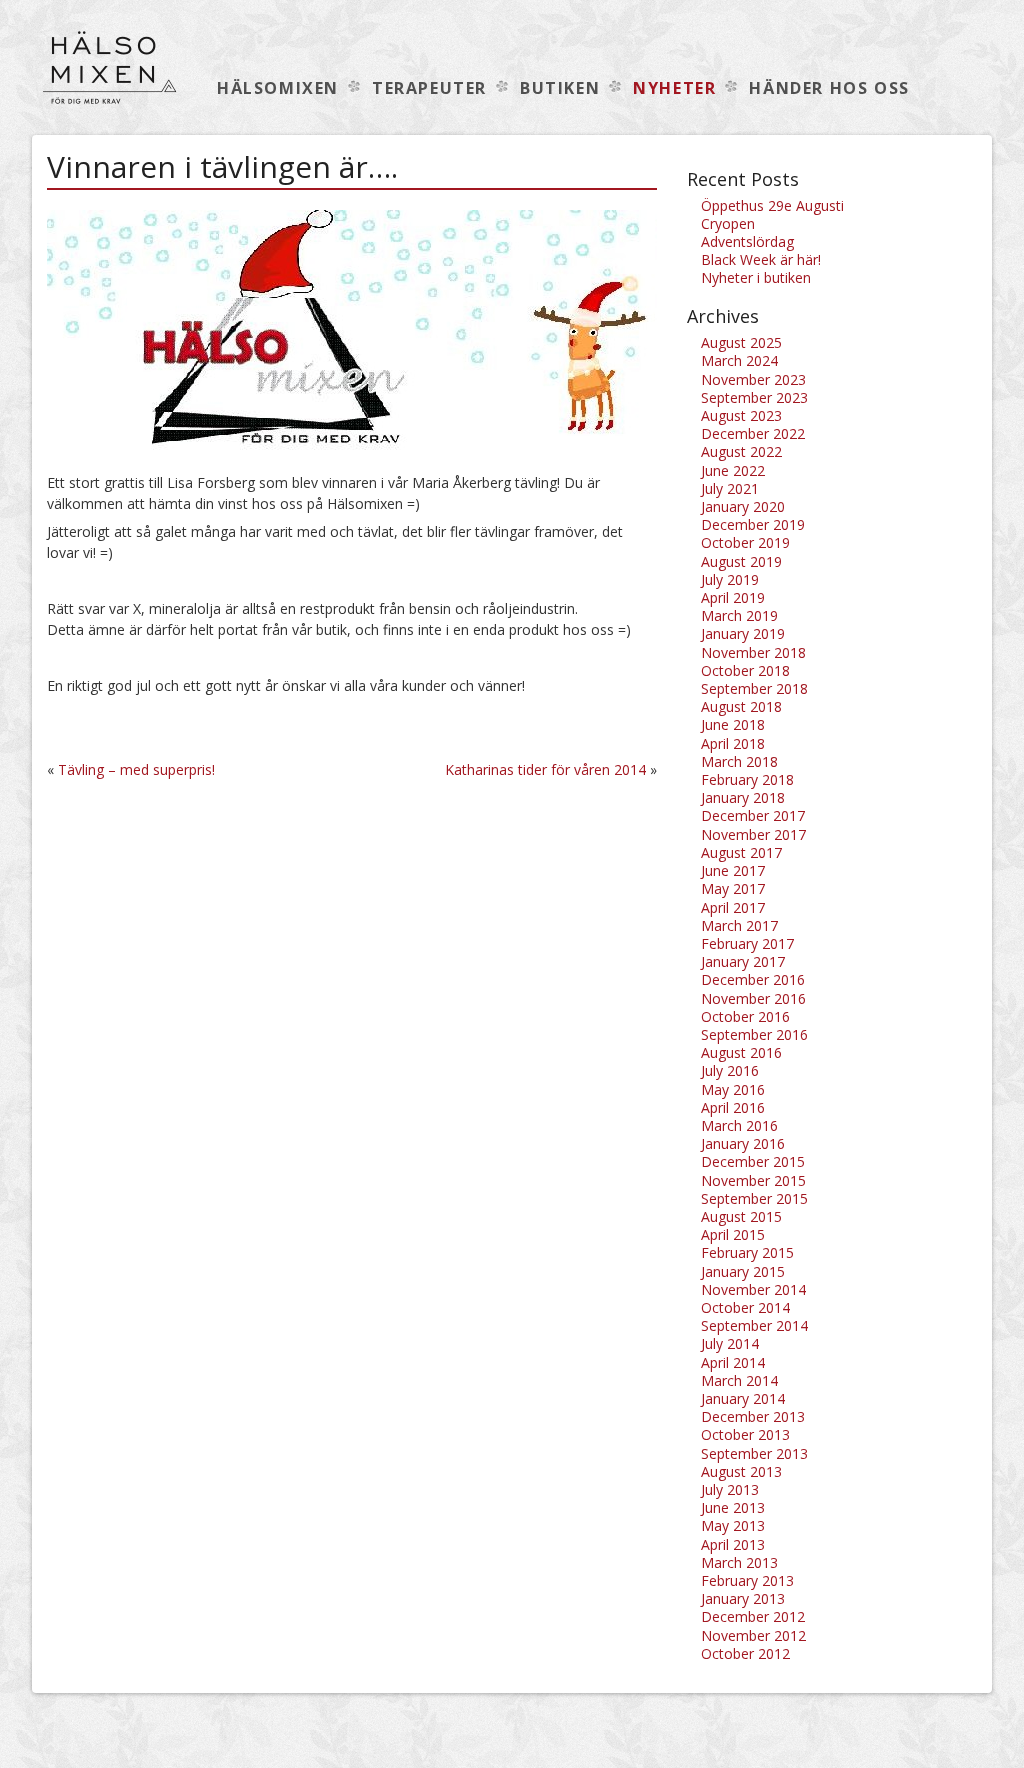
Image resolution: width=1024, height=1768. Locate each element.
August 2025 (741, 342)
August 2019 (741, 561)
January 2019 (743, 633)
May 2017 (733, 888)
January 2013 (743, 1598)
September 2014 (754, 1325)
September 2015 (754, 1198)
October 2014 (745, 1307)
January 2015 (743, 1271)
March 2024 (739, 360)
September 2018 (754, 688)
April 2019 (733, 597)
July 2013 (730, 1489)
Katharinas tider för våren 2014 (545, 769)
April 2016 (733, 1107)
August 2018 (741, 706)
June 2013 (733, 1507)
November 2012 (753, 1635)
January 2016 (743, 1143)
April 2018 (733, 743)
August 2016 (741, 1052)
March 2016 (739, 1125)
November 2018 (753, 652)
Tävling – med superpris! (136, 769)
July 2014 (730, 1343)
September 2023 (754, 397)
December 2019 (753, 524)
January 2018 (743, 797)
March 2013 (739, 1562)
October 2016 (745, 1016)
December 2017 (753, 815)
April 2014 (733, 1362)
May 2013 (733, 1525)
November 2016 (753, 998)
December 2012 (753, 1616)
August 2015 (741, 1216)
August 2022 (741, 451)
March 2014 (739, 1380)
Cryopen (728, 223)
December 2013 (753, 1416)
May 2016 (733, 1089)
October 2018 (745, 670)
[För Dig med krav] (109, 77)
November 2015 (753, 1180)
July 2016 (730, 1070)
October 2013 (745, 1434)
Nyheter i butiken (756, 277)
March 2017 (739, 925)
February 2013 (747, 1580)
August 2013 (741, 1471)
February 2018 (747, 779)
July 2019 (730, 579)
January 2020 (743, 506)
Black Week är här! (761, 259)
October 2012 (745, 1653)
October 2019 (745, 542)
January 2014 (743, 1398)
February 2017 (747, 943)
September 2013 (754, 1453)
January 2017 (743, 961)
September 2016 (754, 1034)
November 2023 (753, 379)
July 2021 (730, 488)
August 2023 (741, 415)
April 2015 (733, 1234)
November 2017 (753, 834)
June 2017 (733, 870)
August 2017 (741, 852)
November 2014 (753, 1289)
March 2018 (739, 761)
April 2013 (733, 1544)
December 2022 (753, 433)
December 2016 (753, 979)
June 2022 (733, 470)
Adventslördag (747, 241)
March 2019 (739, 615)
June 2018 (733, 724)
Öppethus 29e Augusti (772, 205)
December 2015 (753, 1161)
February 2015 (747, 1252)
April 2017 (733, 907)
